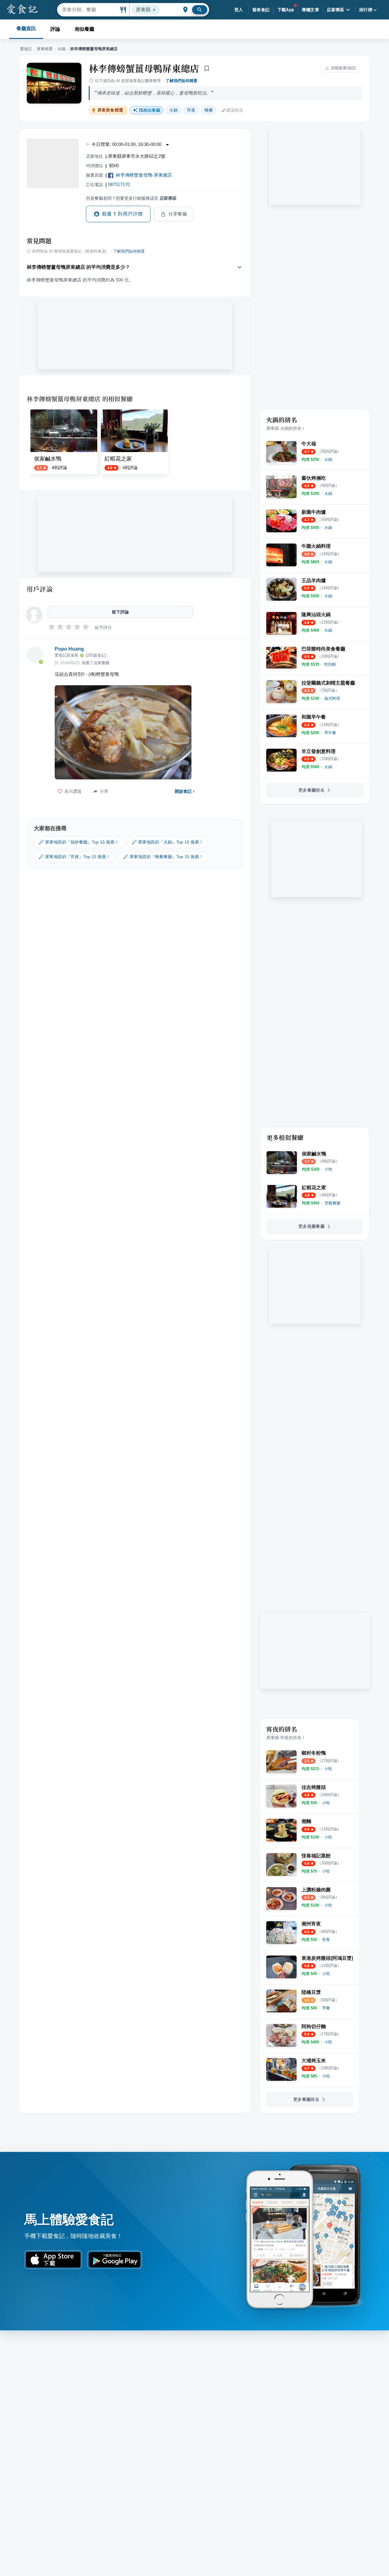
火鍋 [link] (174, 110)
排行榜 (366, 10)
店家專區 (336, 10)
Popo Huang (69, 649)
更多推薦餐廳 (312, 1226)
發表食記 (261, 10)
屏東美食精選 (110, 110)
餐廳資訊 (26, 28)
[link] (328, 459)
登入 (239, 10)
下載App (286, 10)
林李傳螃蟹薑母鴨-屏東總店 (144, 175)
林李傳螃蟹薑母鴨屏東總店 (144, 68)
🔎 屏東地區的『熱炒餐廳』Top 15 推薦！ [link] (79, 842)
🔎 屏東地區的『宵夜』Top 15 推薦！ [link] (74, 857)
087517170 (119, 184)
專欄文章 (311, 10)
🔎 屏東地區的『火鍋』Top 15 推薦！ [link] (167, 842)
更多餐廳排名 (312, 790)
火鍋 (61, 49)
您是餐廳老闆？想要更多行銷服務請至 (131, 198)
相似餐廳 (84, 29)
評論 (55, 29)
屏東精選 (45, 49)
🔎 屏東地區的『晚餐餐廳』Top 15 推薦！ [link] (163, 857)
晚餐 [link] (209, 110)
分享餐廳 (178, 214)
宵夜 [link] (191, 110)
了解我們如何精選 (181, 81)
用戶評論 (40, 589)
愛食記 (26, 49)
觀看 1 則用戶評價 (122, 214)
